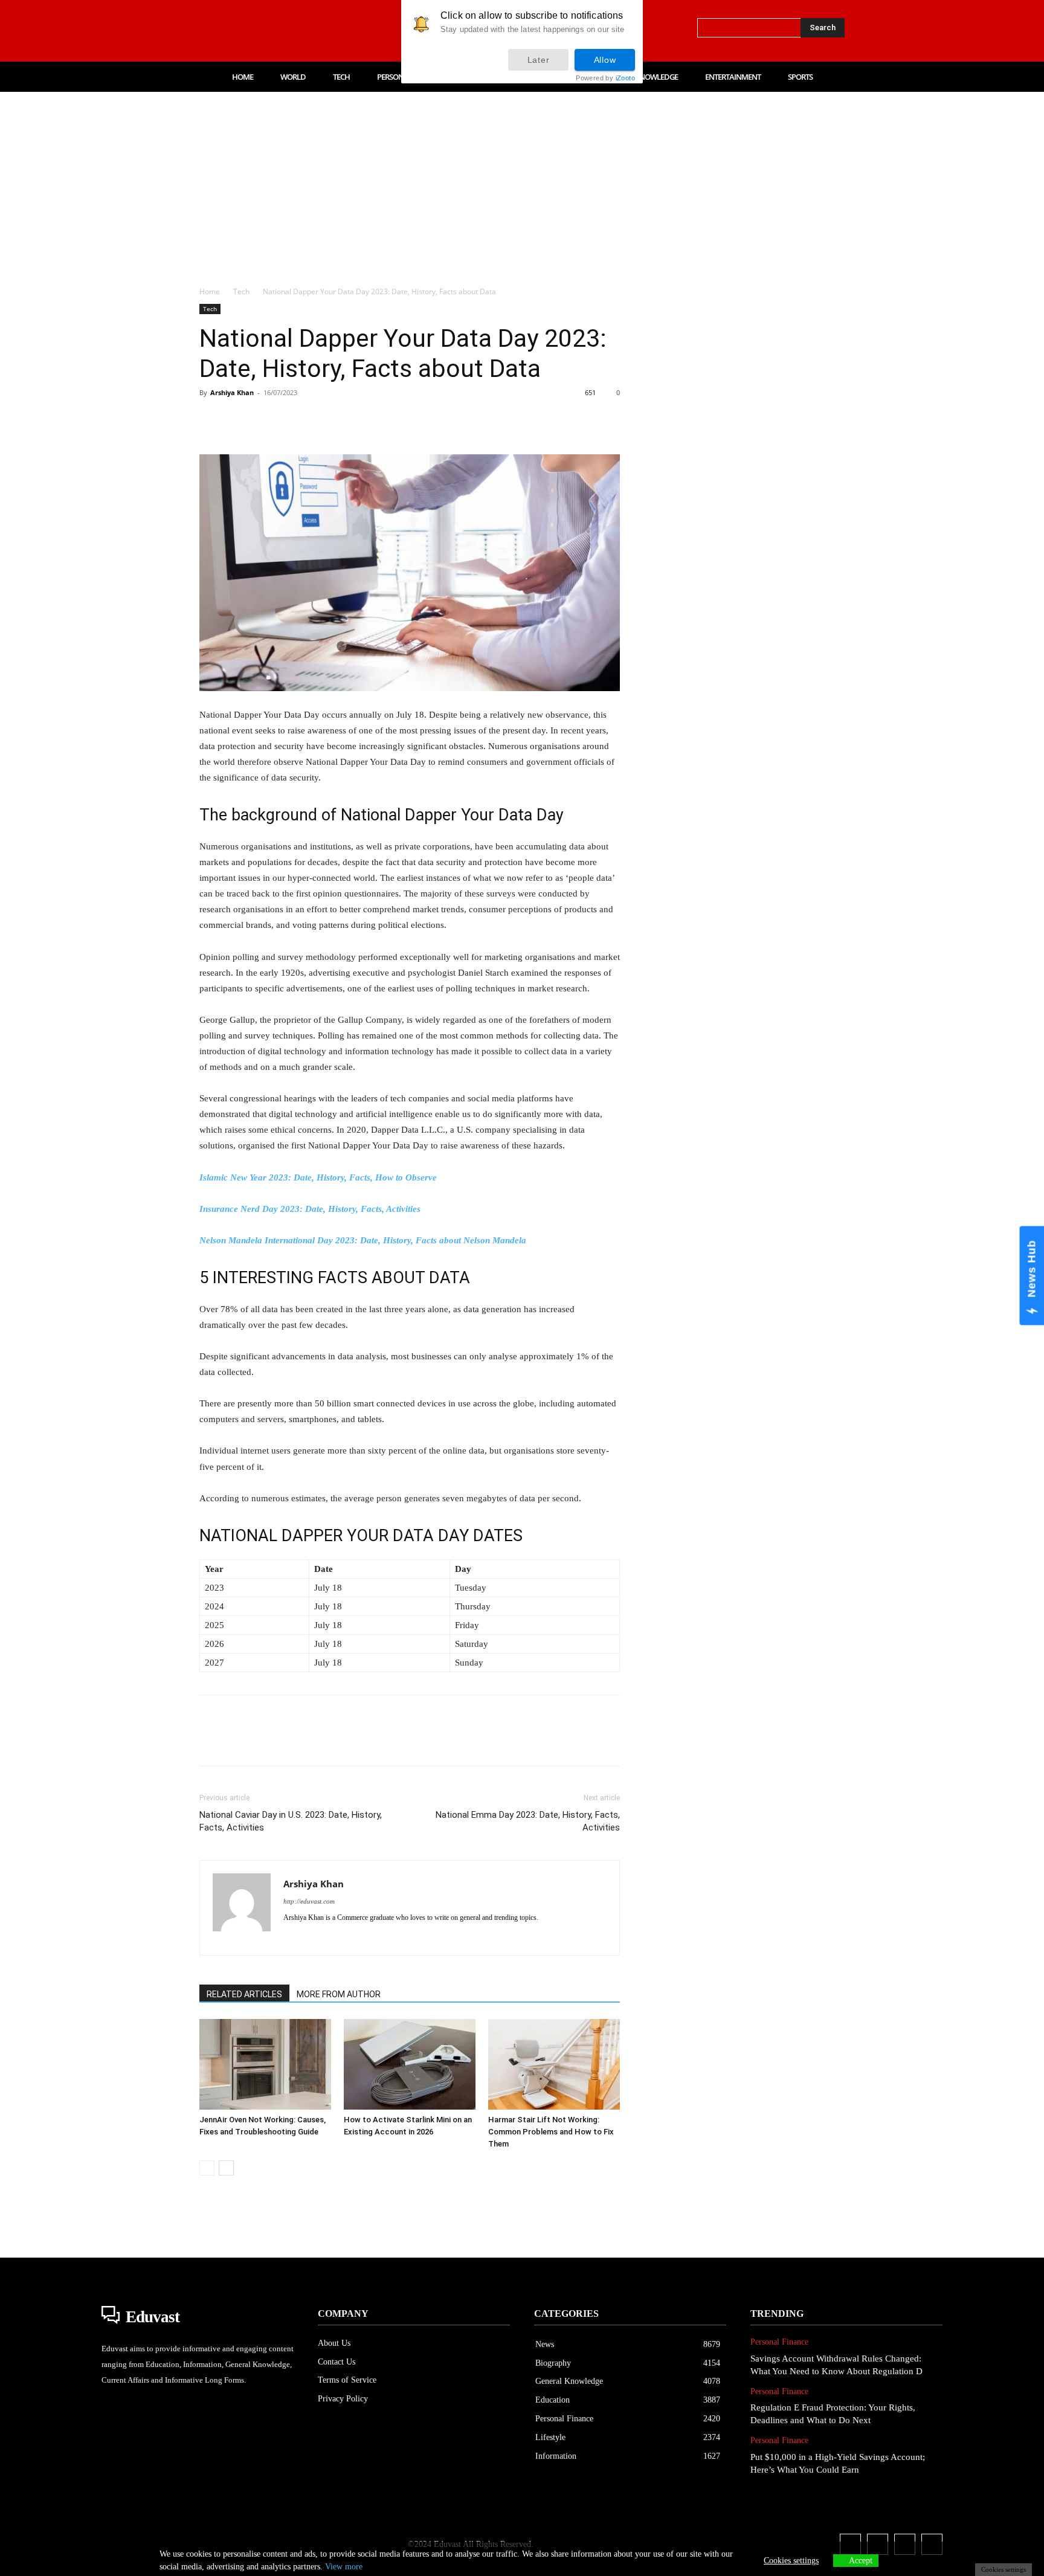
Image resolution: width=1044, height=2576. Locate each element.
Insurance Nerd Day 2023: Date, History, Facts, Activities (310, 1209)
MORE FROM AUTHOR (339, 1994)
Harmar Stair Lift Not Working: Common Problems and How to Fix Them (551, 2132)
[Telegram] (406, 420)
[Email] (378, 420)
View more (344, 2567)
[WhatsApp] (295, 420)
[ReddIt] (350, 420)
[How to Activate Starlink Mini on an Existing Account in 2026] (410, 2064)
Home (210, 291)
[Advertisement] (522, 182)
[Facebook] (204, 31)
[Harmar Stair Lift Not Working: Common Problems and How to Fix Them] (554, 2064)
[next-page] (226, 2168)
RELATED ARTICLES (244, 1994)
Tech (241, 291)
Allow (605, 60)
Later (539, 60)
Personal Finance (779, 2342)
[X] (280, 31)
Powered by (605, 78)
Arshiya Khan (232, 392)
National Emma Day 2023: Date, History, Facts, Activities (528, 1821)
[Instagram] (230, 31)
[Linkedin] (255, 31)
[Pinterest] (267, 420)
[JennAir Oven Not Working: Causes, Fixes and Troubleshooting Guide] (265, 2064)
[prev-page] (207, 2168)
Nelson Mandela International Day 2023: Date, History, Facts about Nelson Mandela (363, 1240)
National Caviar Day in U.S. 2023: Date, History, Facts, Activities (291, 1821)
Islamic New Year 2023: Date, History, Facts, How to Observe (318, 1177)
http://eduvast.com (309, 1901)
